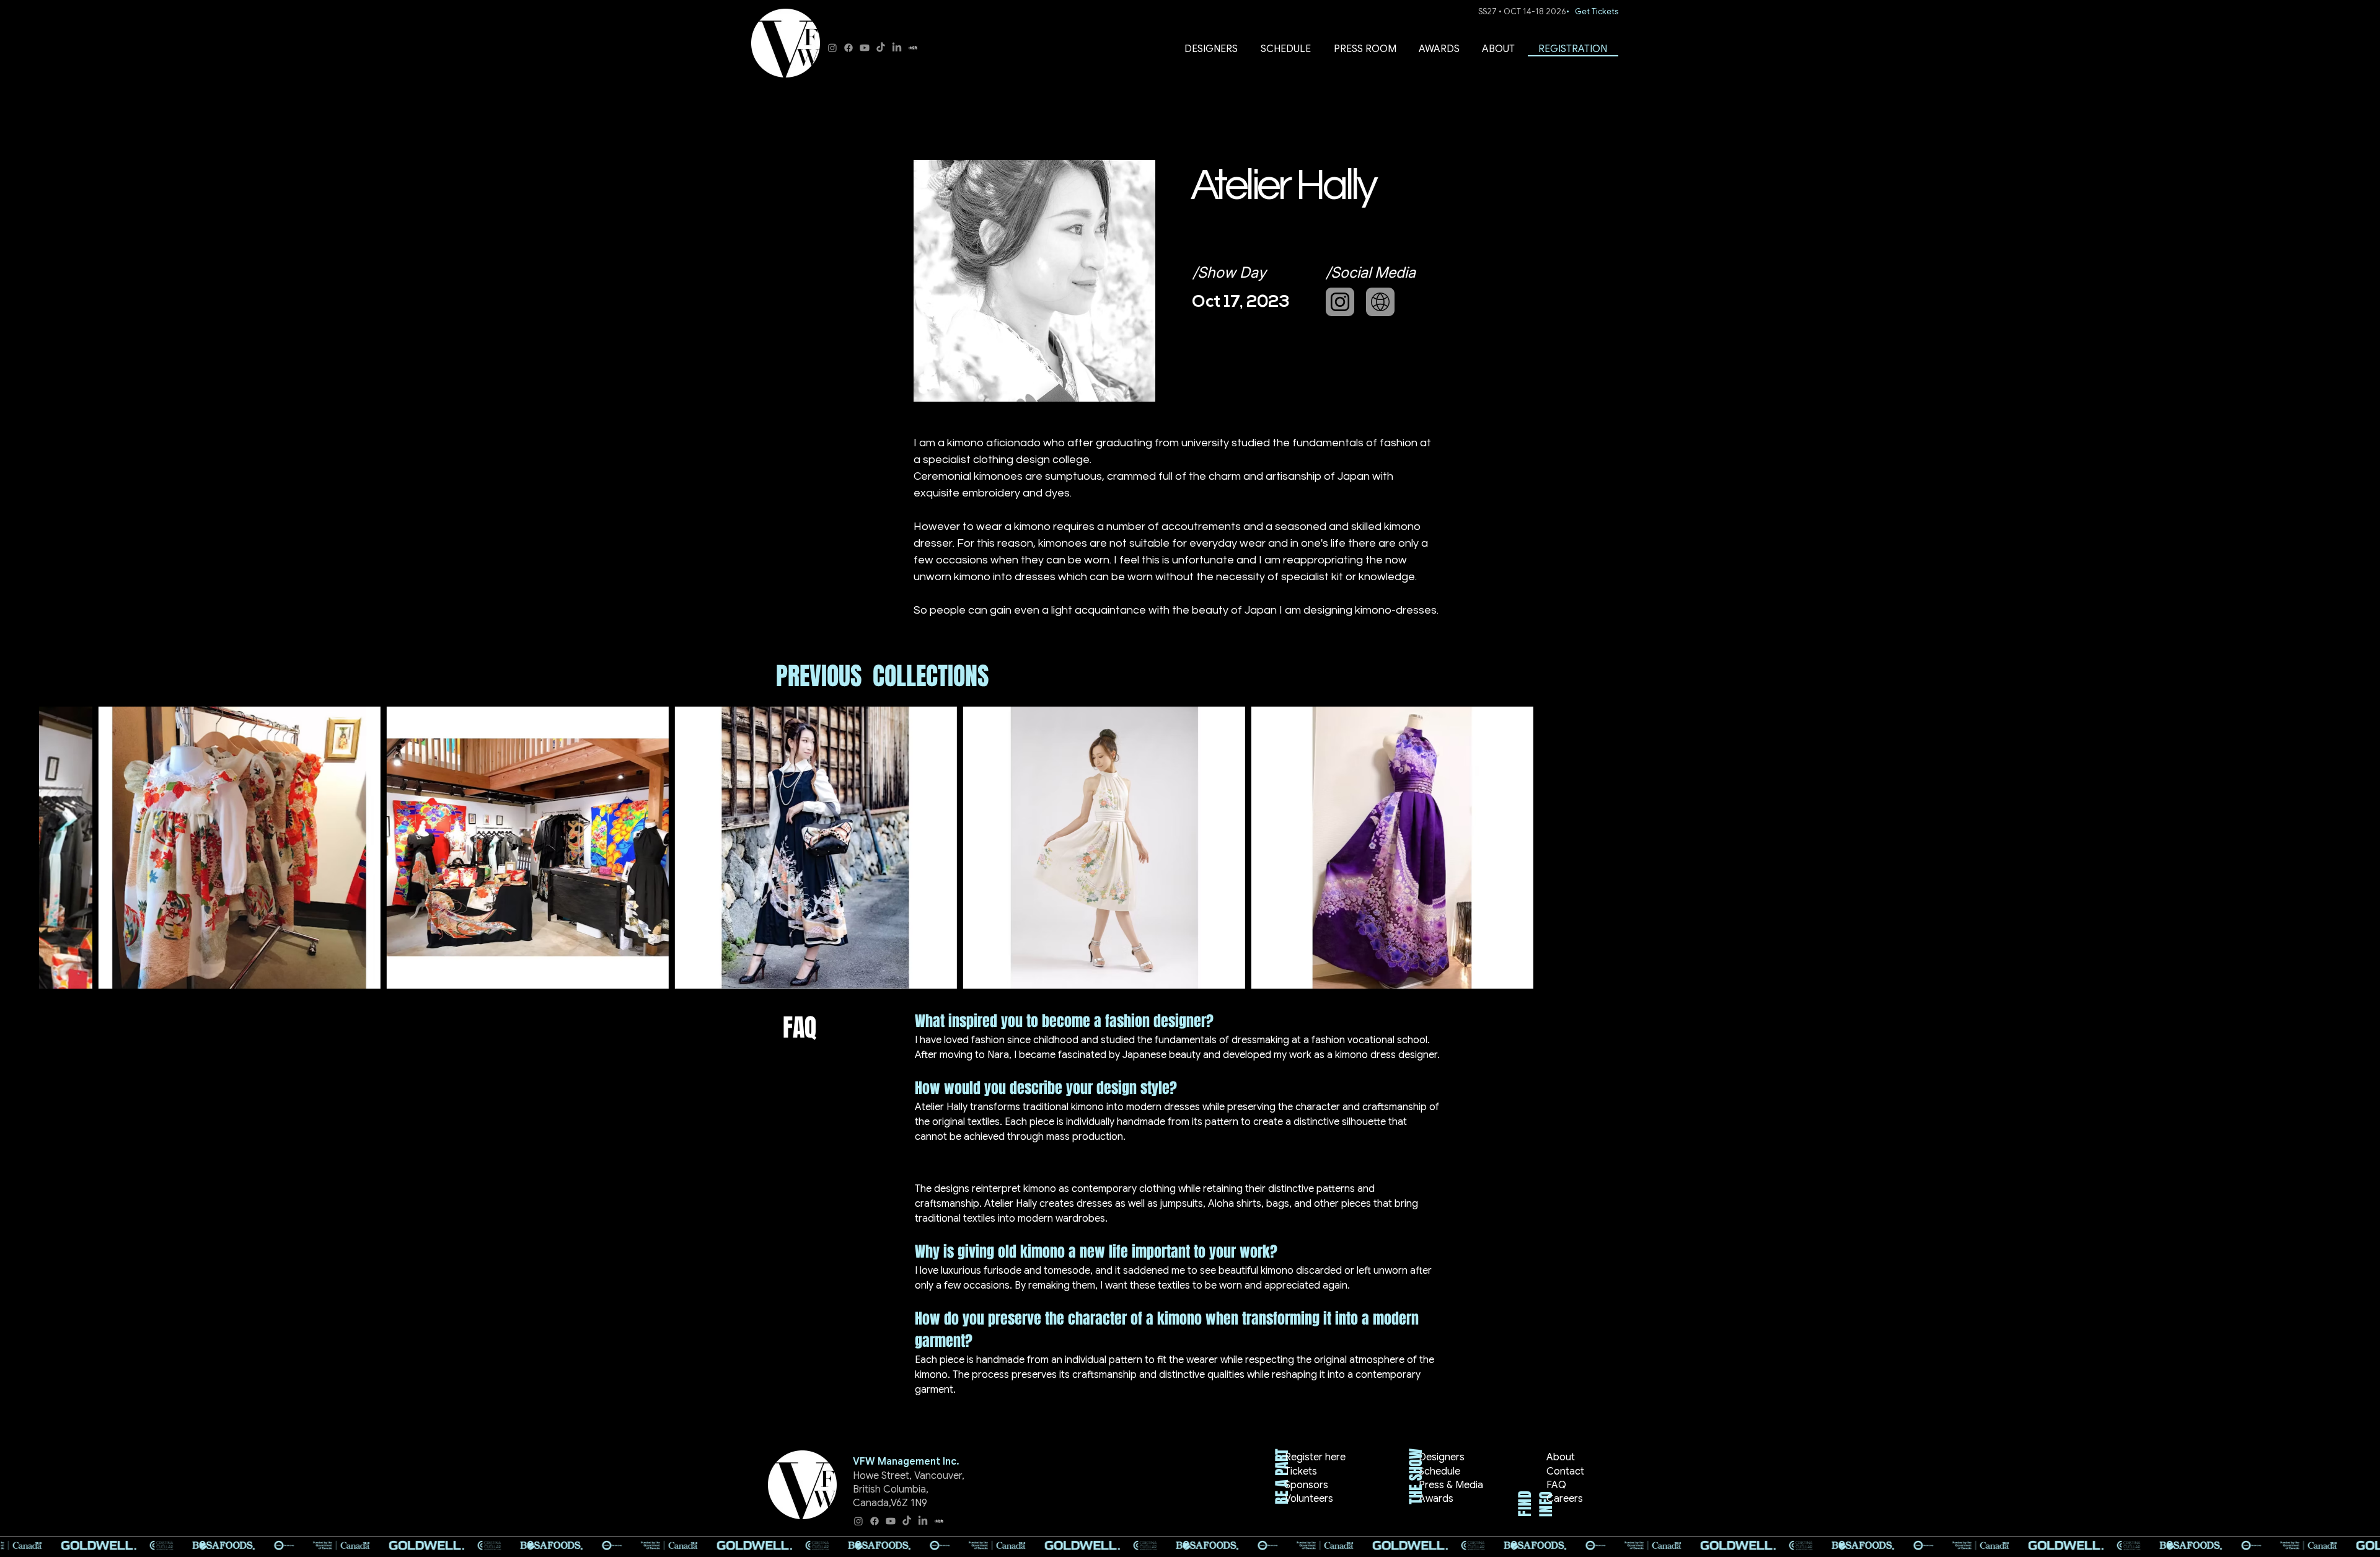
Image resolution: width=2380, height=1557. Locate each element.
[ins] (1340, 302)
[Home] (1380, 302)
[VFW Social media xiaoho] (913, 48)
